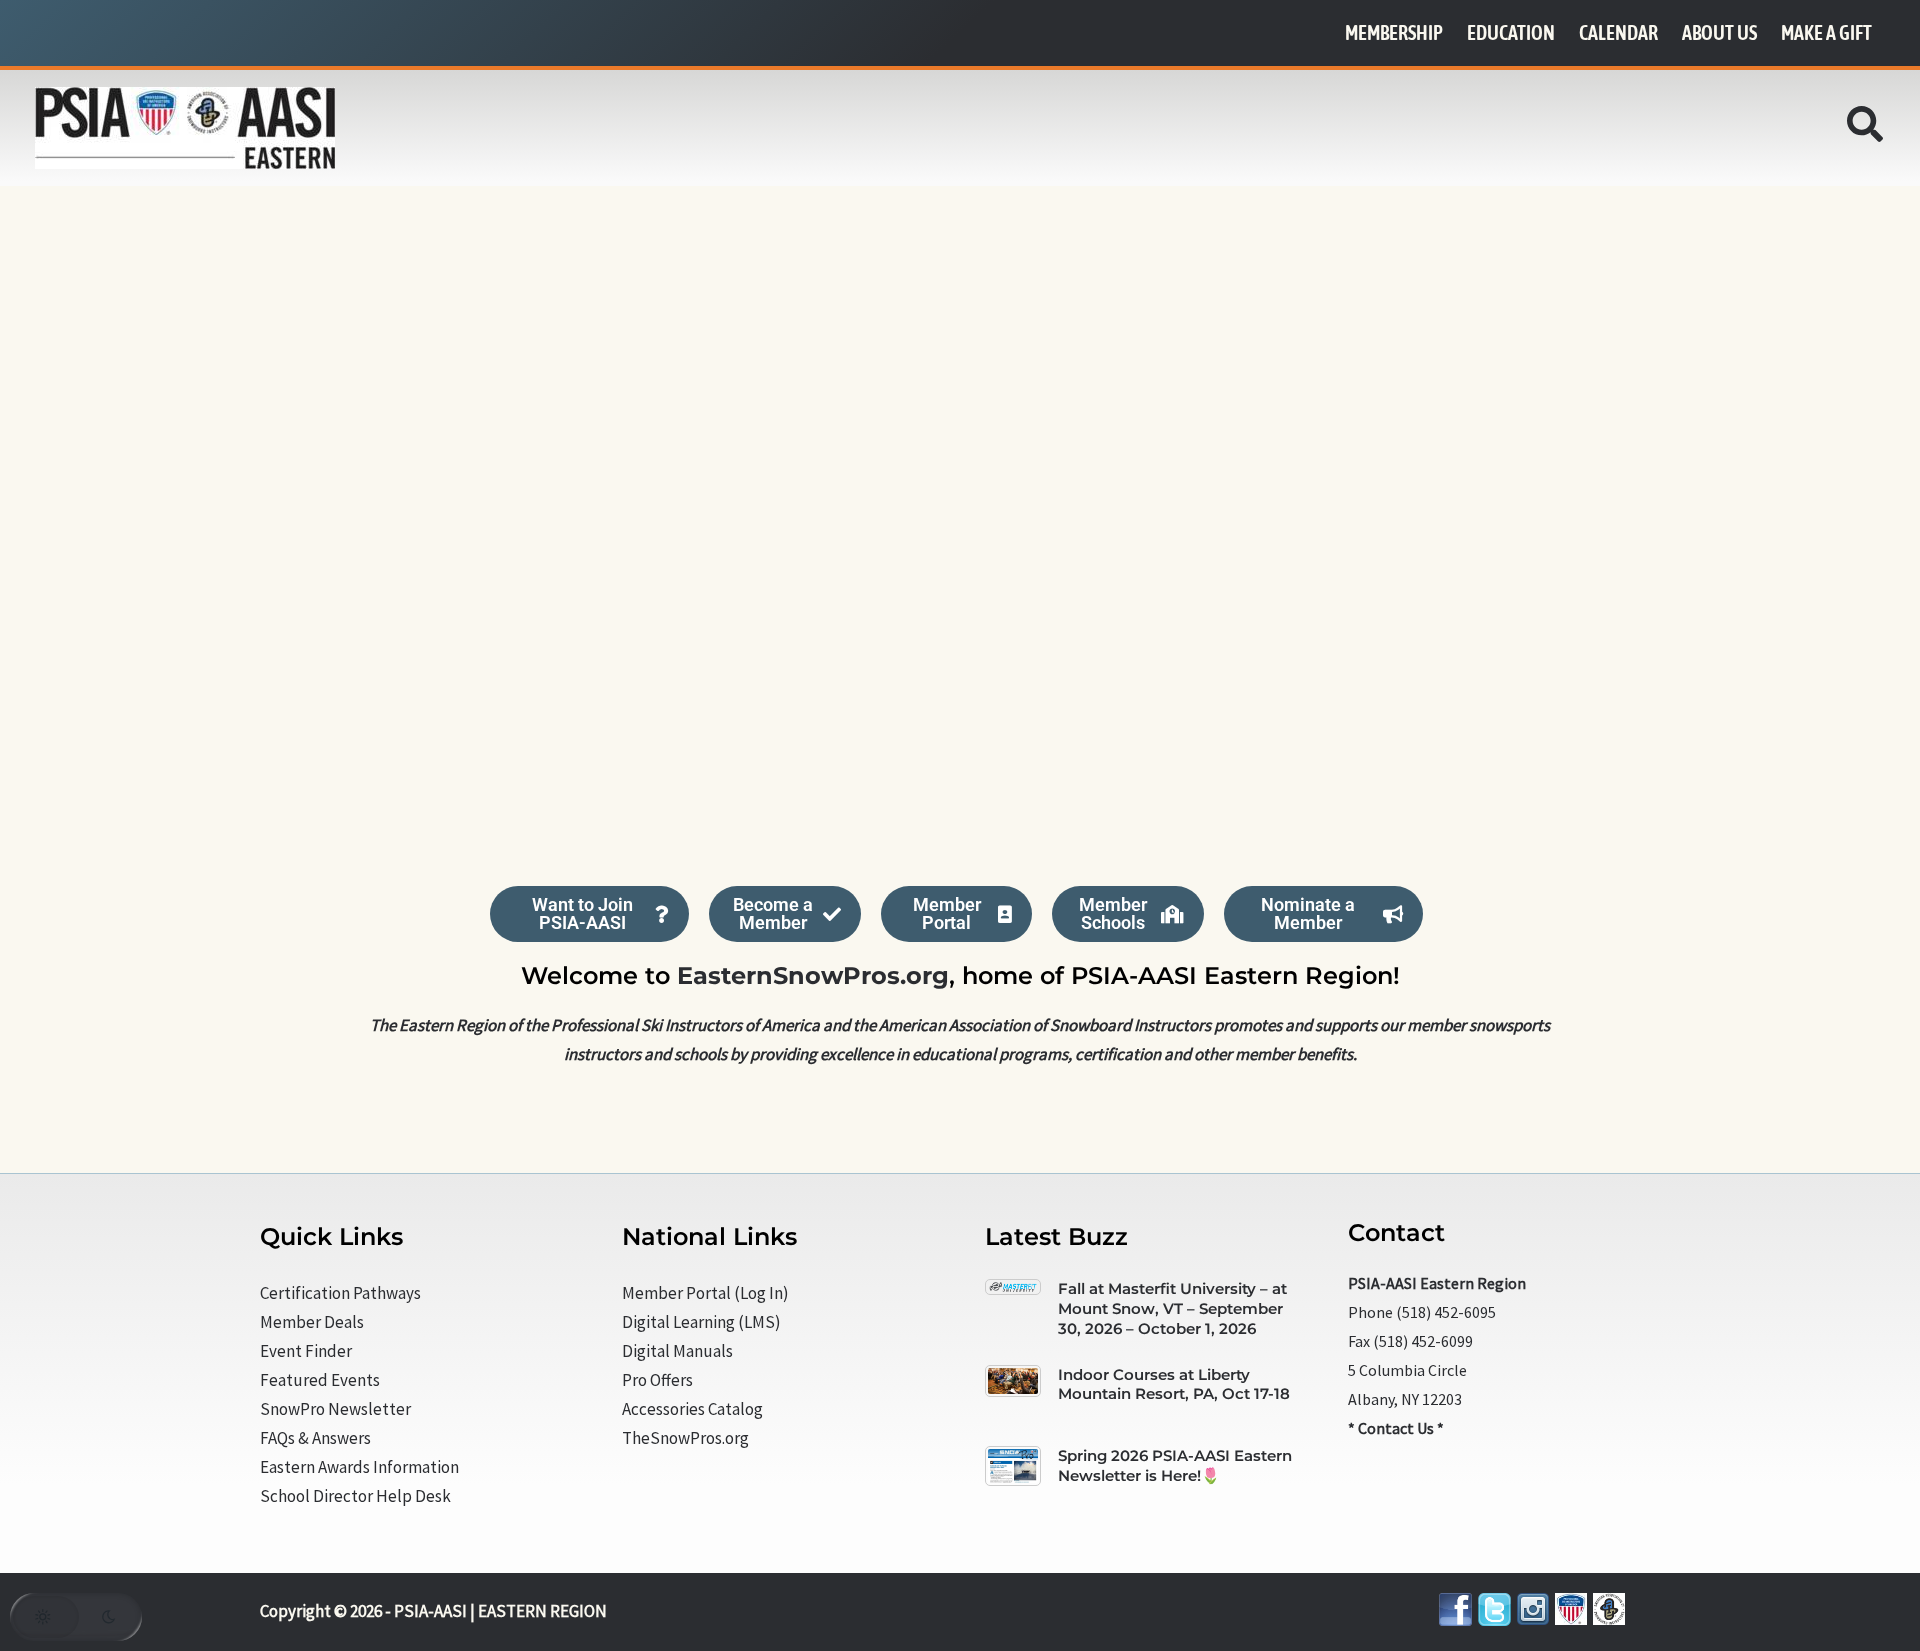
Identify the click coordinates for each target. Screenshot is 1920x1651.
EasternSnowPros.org (813, 975)
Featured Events (320, 1380)
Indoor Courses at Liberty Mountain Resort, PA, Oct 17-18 (1174, 1384)
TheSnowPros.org (685, 1438)
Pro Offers (657, 1380)
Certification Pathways (340, 1293)
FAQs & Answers (315, 1438)
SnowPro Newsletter (335, 1409)
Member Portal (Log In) (705, 1293)
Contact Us (1396, 1428)
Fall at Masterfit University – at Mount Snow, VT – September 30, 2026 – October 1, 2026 (1172, 1308)
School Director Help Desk (355, 1496)
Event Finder (306, 1351)
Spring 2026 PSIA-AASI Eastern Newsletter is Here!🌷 (1175, 1465)
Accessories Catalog (692, 1409)
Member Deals (312, 1322)
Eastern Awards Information (359, 1467)
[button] (1866, 130)
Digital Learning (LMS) (701, 1322)
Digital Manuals (677, 1351)
